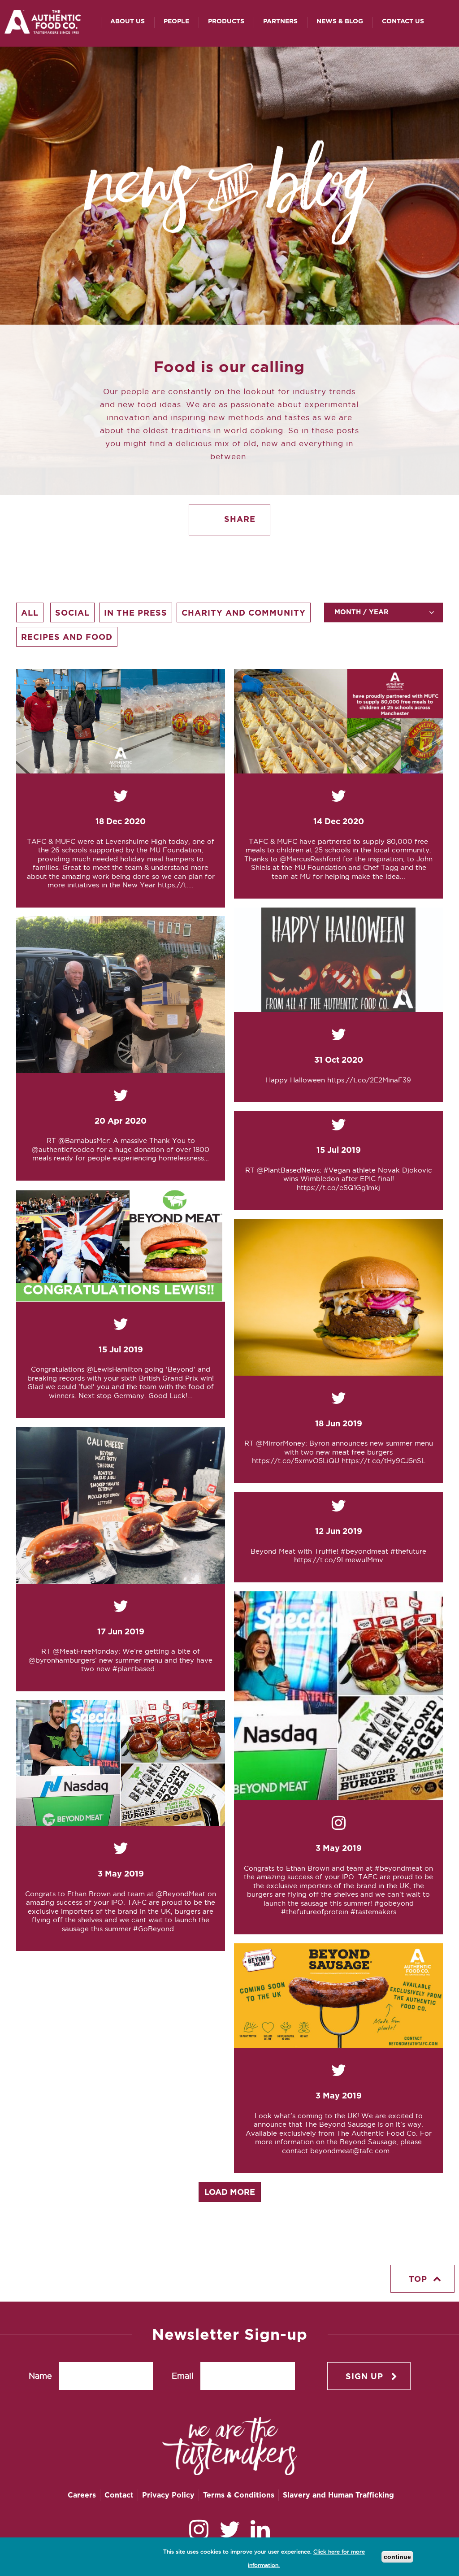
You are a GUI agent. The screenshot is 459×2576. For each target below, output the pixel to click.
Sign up (364, 2376)
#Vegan (337, 1170)
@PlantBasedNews (288, 1170)
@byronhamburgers (62, 1660)
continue (397, 2557)
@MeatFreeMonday (86, 1651)
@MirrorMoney (281, 1443)
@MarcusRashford (310, 859)
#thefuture (408, 1551)
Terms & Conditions (239, 2495)
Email (183, 2376)
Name (40, 2376)
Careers (82, 2495)
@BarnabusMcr (84, 1140)
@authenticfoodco (63, 1149)
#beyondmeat (364, 1551)
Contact (119, 2495)
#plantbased (134, 1669)
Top (418, 2279)
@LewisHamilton (114, 1369)
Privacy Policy (168, 2495)
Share (238, 519)
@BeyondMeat (181, 1894)
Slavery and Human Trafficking (338, 2495)
